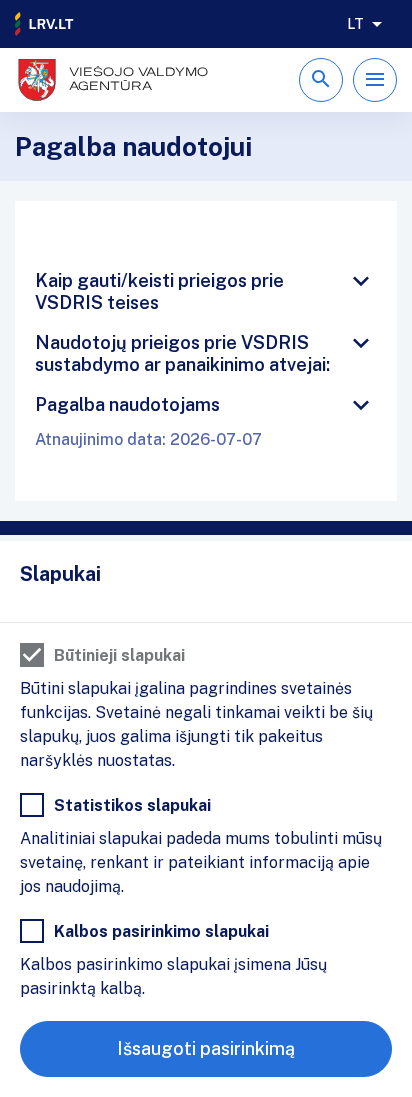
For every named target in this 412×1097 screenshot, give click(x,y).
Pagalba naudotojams (127, 404)
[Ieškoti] (321, 80)
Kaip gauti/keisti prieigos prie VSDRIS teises (159, 291)
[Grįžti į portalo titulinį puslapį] (45, 24)
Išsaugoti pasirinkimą (206, 1048)
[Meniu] (375, 80)
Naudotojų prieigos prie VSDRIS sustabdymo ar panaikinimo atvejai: (182, 353)
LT (355, 24)
